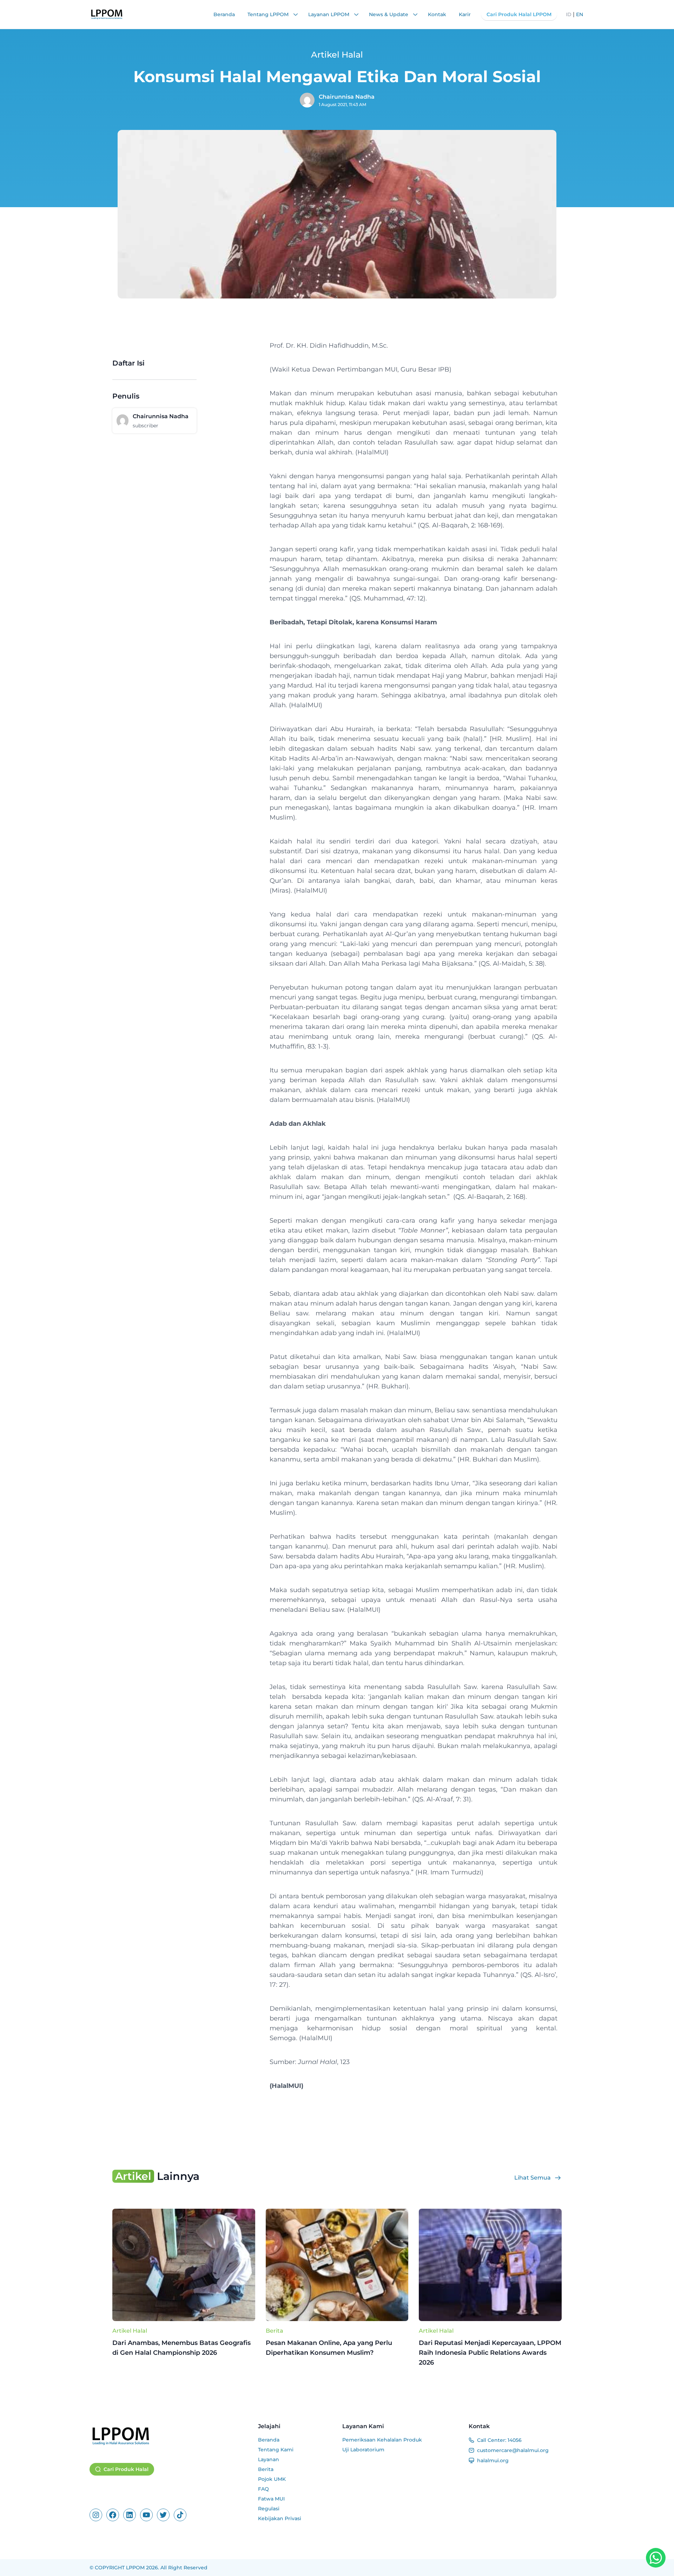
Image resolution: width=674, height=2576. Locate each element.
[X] (163, 2515)
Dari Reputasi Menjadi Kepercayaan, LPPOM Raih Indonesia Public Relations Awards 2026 (490, 2353)
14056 (515, 2440)
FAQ (263, 2489)
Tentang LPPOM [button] (269, 14)
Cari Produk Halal (126, 2469)
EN (580, 14)
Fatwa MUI (271, 2499)
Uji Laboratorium (363, 2450)
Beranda (224, 14)
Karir (465, 14)
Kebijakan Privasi (280, 2518)
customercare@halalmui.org (513, 2450)
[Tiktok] (180, 2515)
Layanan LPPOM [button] (329, 14)
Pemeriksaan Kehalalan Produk (382, 2440)
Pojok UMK (272, 2479)
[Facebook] (113, 2515)
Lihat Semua (533, 2178)
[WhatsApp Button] (656, 2558)
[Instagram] (96, 2515)
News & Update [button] (389, 14)
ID (569, 14)
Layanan (269, 2459)
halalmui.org (493, 2460)
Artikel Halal (130, 2331)
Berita (275, 2331)
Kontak (437, 14)
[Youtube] (146, 2515)
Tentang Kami (276, 2450)
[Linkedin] (130, 2515)
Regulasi (269, 2509)
